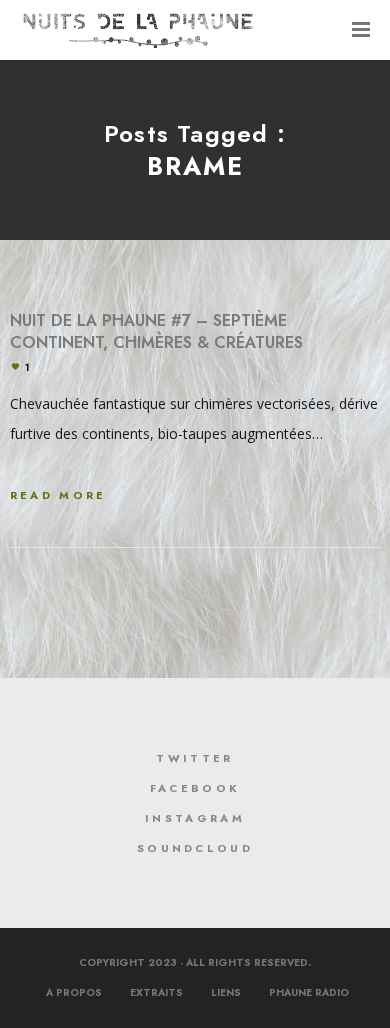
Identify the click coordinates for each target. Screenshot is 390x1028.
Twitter (194, 758)
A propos (74, 992)
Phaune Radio (309, 992)
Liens (226, 992)
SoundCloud (195, 848)
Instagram (195, 818)
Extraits (156, 992)
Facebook (195, 788)
